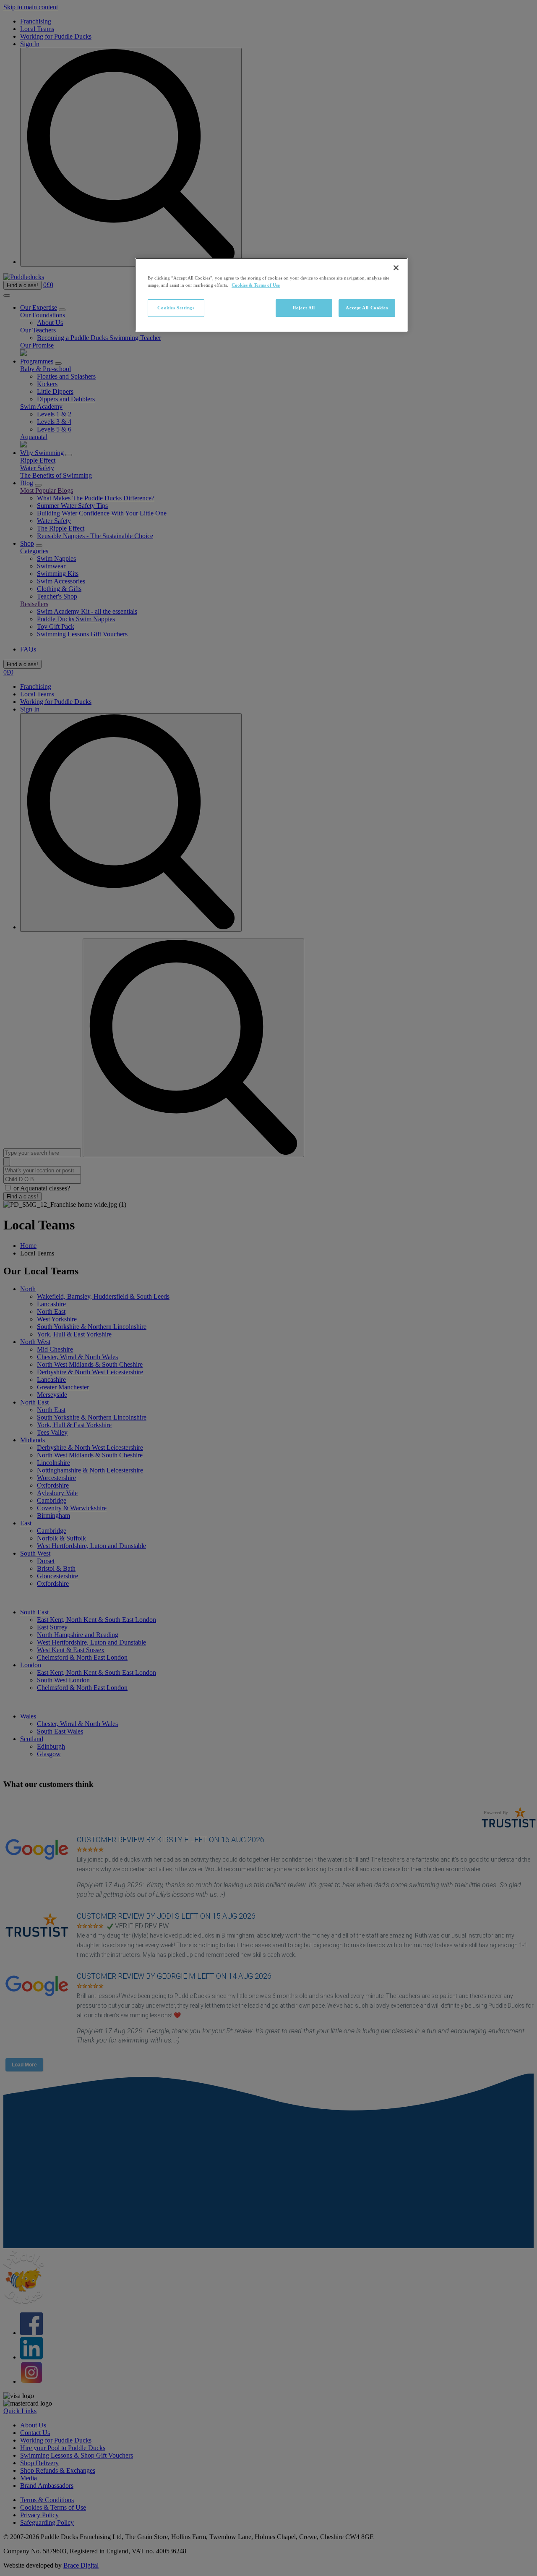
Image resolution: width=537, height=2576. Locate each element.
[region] (271, 295)
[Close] (396, 268)
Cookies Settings (176, 308)
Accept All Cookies (367, 308)
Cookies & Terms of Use (256, 285)
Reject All (304, 308)
